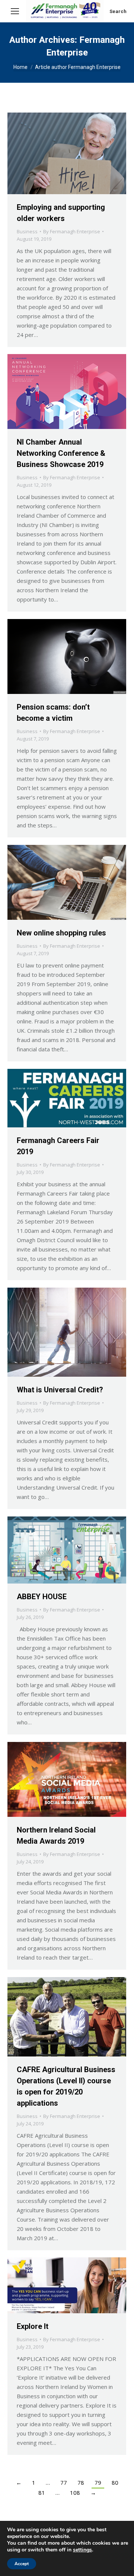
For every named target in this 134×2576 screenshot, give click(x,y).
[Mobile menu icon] (15, 11)
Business (27, 231)
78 (81, 2482)
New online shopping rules (61, 933)
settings (82, 2550)
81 (42, 2493)
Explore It (33, 2326)
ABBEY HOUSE (42, 1597)
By (72, 231)
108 (75, 2493)
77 (64, 2482)
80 (115, 2482)
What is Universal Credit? (60, 1390)
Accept (22, 2564)
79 (98, 2482)
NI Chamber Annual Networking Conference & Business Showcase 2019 (61, 453)
